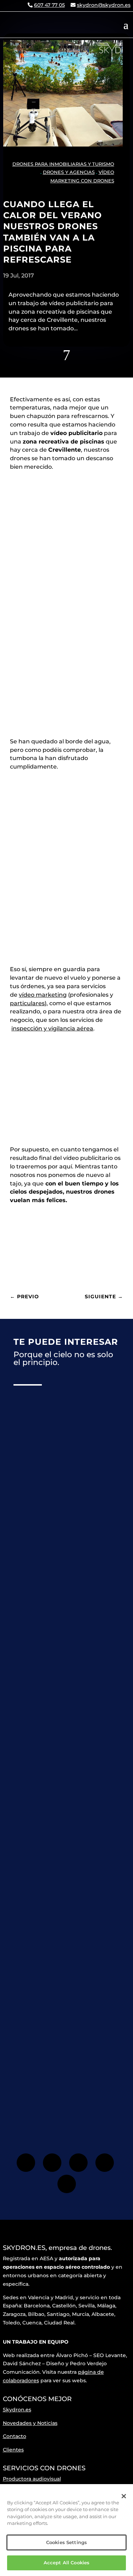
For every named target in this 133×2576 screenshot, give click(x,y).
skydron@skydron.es (104, 5)
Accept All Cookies (66, 2563)
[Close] (124, 2496)
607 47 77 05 (49, 5)
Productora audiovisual (32, 2479)
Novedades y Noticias (30, 2423)
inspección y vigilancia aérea (52, 1028)
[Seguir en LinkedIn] (67, 2184)
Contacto (15, 2436)
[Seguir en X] (78, 2163)
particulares (27, 1003)
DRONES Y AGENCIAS (69, 172)
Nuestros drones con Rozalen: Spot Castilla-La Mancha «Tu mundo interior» (63, 1632)
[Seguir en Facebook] (26, 2163)
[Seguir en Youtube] (105, 2163)
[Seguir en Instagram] (52, 2163)
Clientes (13, 2450)
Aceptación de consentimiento (64, 2082)
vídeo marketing (43, 995)
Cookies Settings (66, 2542)
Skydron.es (17, 2410)
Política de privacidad (48, 2087)
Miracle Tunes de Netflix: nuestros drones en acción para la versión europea (66, 1813)
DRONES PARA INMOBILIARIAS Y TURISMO (63, 164)
